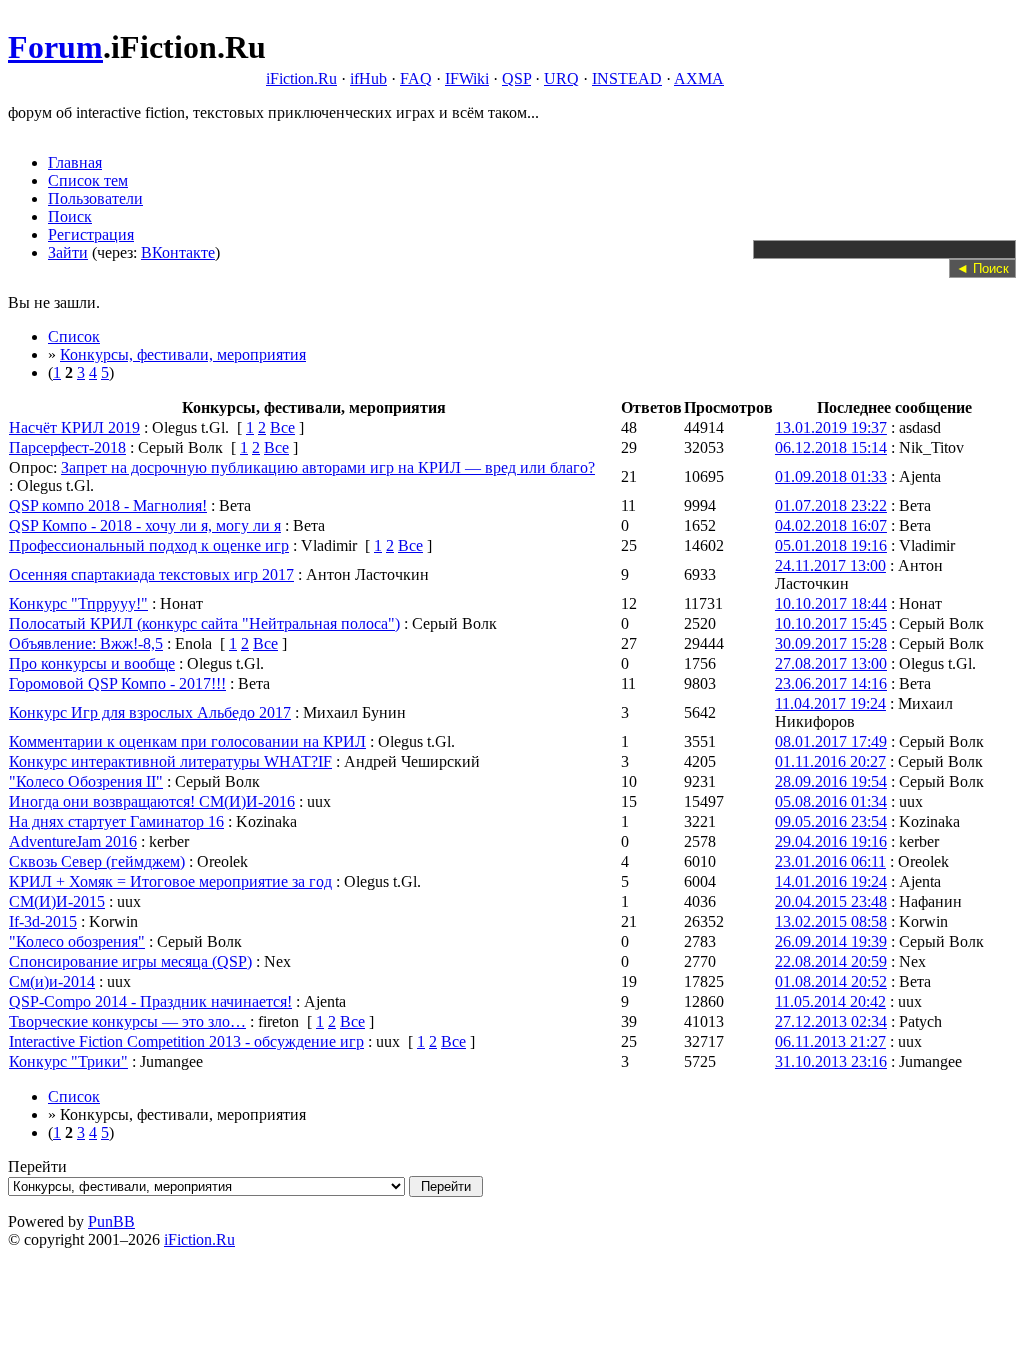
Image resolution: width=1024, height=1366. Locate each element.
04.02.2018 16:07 (831, 525)
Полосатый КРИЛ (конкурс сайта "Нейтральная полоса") (204, 623)
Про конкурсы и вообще (92, 663)
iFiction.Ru (301, 78)
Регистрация (91, 234)
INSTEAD (627, 78)
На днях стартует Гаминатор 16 (116, 821)
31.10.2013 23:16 (831, 1061)
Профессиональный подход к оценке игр (149, 545)
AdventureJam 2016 (73, 841)
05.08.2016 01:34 (831, 801)
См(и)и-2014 (52, 981)
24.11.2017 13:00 (830, 565)
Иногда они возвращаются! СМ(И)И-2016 (152, 801)
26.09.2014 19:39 (831, 941)
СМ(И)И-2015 (57, 901)
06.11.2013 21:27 (830, 1041)
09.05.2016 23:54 (831, 821)
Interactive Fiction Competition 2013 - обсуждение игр (186, 1041)
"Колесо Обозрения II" (86, 781)
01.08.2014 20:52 (831, 981)
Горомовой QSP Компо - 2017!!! (117, 683)
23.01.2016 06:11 (830, 861)
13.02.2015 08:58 (831, 921)
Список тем (88, 180)
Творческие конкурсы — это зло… (127, 1021)
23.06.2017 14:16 (831, 683)
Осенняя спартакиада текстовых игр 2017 (151, 574)
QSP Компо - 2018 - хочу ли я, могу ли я (145, 525)
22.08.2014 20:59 (831, 961)
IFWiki (467, 78)
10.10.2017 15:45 (831, 623)
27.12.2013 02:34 (831, 1021)
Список (74, 336)
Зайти (68, 252)
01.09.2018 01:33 (831, 476)
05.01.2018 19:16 (831, 545)
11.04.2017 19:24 (830, 703)
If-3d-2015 (43, 921)
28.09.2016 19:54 (831, 781)
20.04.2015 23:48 (831, 901)
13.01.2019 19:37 (831, 427)
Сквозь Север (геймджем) (97, 861)
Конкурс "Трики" (68, 1061)
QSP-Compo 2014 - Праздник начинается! (150, 1001)
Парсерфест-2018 (67, 447)
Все (282, 427)
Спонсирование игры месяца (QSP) (130, 961)
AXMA (699, 78)
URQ (561, 78)
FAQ (416, 78)
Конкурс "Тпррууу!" (78, 603)
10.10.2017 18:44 (831, 603)
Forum (55, 47)
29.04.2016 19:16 (831, 841)
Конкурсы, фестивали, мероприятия (183, 354)
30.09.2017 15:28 (831, 643)
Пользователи (95, 198)
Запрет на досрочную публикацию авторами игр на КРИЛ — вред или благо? (328, 467)
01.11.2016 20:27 (830, 761)
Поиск (70, 216)
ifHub (368, 78)
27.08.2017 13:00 (831, 663)
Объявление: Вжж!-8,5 (86, 643)
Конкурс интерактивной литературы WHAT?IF (170, 761)
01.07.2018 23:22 (831, 505)
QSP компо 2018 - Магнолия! (108, 505)
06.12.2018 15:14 (831, 447)
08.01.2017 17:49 (831, 741)
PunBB (111, 1221)
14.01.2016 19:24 (831, 881)
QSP (516, 78)
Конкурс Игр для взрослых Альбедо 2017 (150, 712)
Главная (75, 162)
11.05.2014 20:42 (830, 1001)
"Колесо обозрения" (77, 941)
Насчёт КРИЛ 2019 (74, 427)
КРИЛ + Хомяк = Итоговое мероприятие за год (170, 881)
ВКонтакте (178, 252)
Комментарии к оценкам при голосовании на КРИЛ (187, 741)
